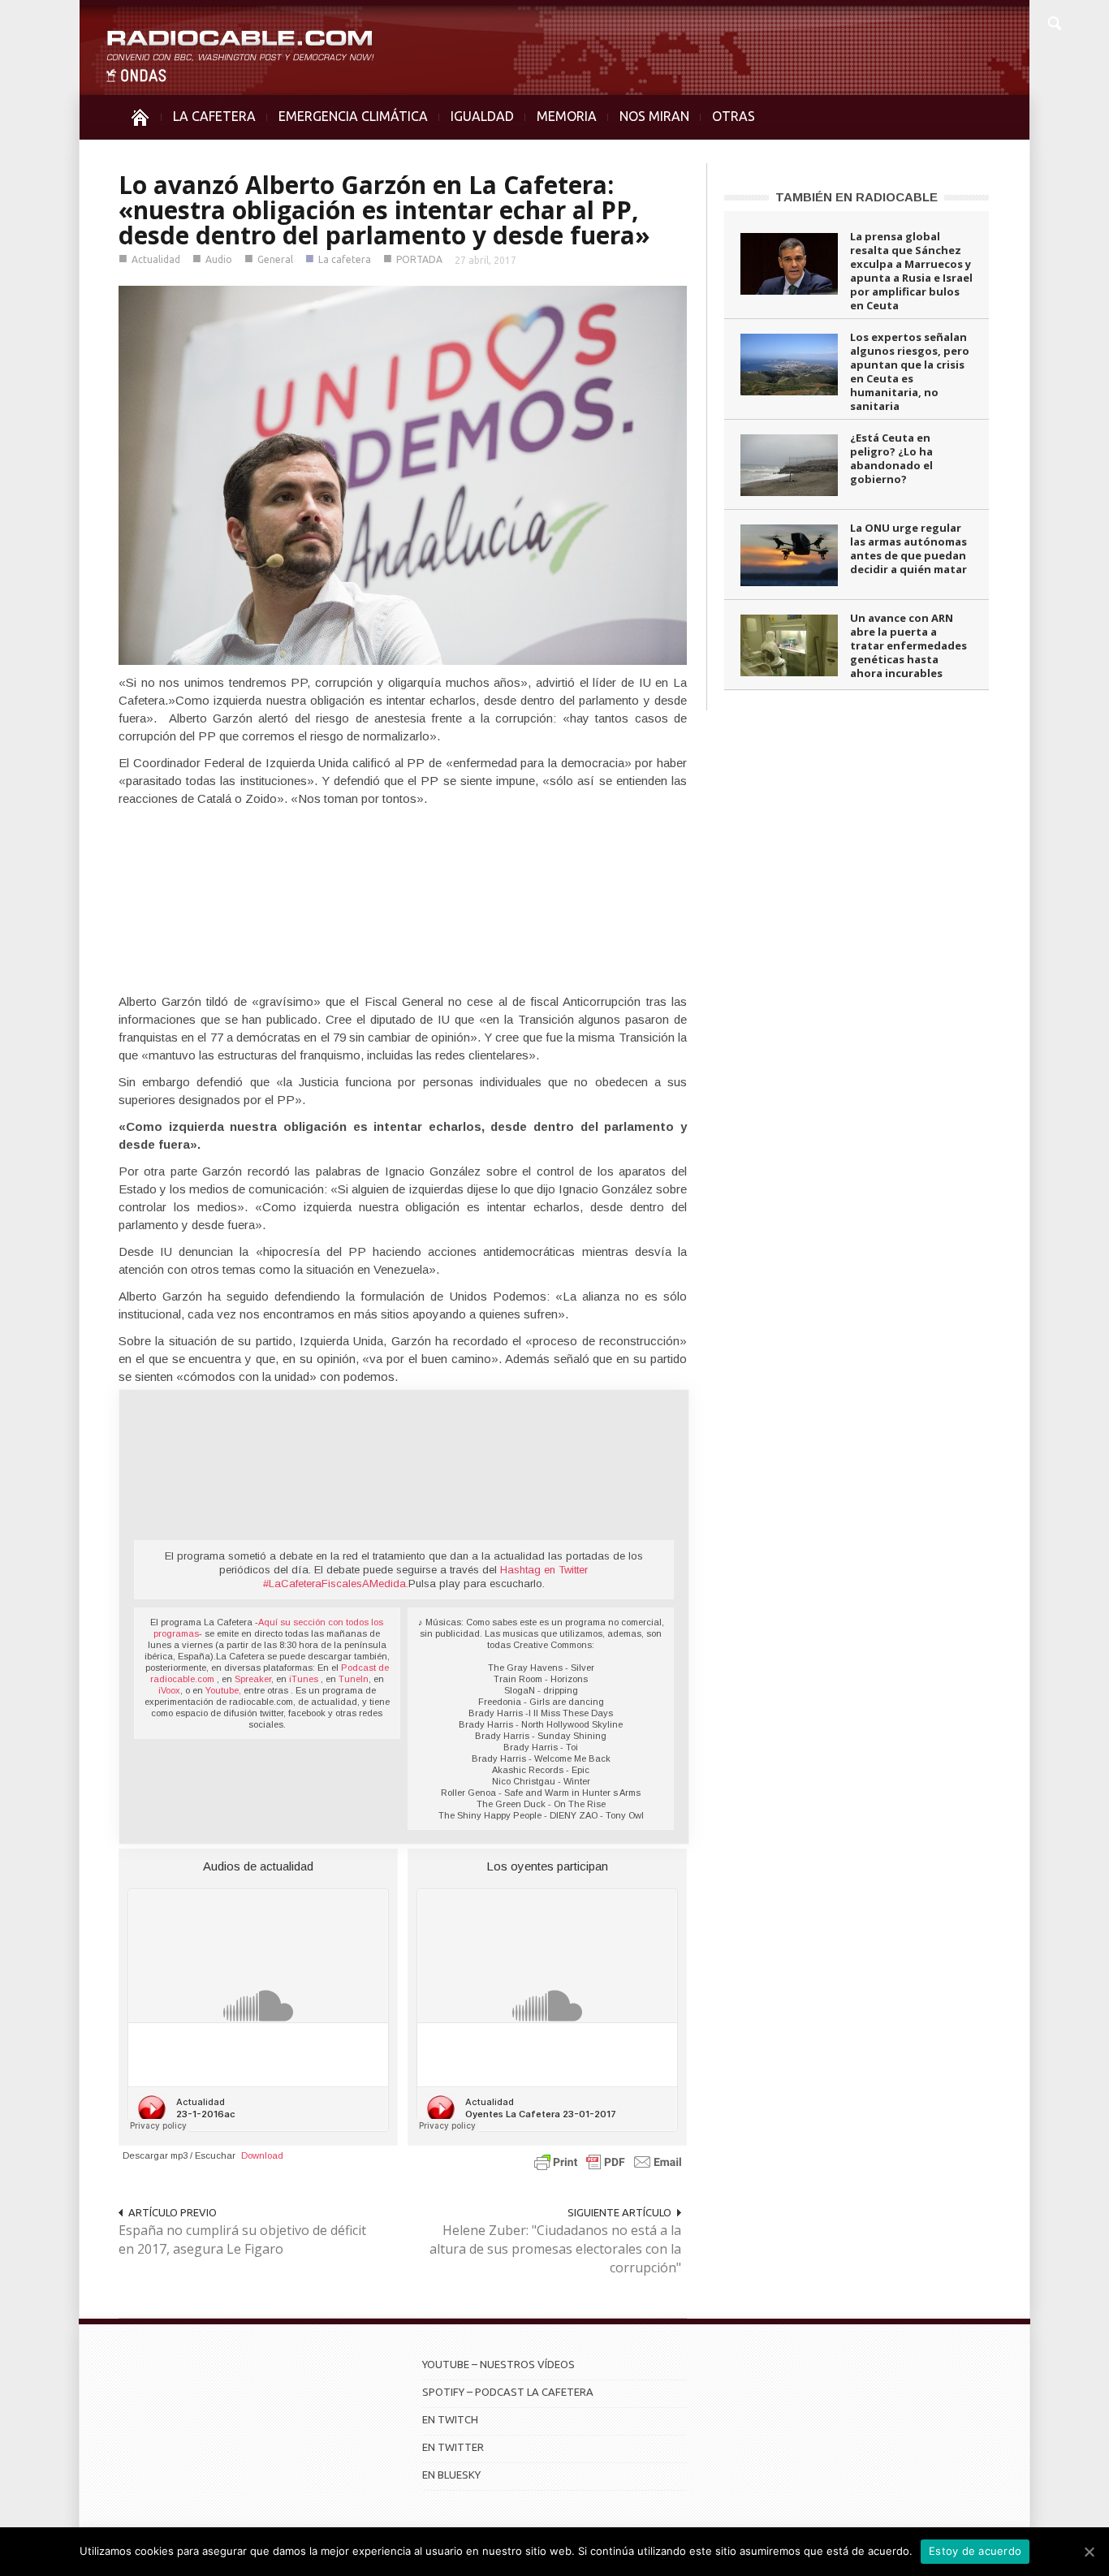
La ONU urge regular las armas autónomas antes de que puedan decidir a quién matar (908, 548)
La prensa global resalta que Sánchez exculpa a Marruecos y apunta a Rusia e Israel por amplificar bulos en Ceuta (911, 271)
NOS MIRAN (654, 116)
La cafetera (345, 259)
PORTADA (419, 259)
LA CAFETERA (214, 116)
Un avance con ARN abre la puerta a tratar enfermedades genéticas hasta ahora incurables (908, 645)
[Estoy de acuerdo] (1089, 2552)
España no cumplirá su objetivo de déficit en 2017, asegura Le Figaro (242, 2239)
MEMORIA (567, 116)
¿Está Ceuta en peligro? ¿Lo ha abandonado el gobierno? (891, 458)
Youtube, (223, 1690)
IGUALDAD (482, 116)
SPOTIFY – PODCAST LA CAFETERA (508, 2392)
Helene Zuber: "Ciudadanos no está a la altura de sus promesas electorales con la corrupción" (555, 2249)
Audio (219, 259)
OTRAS (734, 116)
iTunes (305, 1679)
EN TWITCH (450, 2419)
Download (262, 2155)
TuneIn (354, 1679)
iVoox (169, 1690)
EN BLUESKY (451, 2475)
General (275, 259)
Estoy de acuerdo (975, 2551)
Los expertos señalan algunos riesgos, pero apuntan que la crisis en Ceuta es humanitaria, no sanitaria (910, 371)
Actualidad (156, 259)
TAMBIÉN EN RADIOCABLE (857, 197)
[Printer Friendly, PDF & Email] (608, 2162)
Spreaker (253, 1679)
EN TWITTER (453, 2447)
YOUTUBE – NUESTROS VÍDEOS (498, 2364)
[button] (1054, 21)
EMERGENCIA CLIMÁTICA (353, 116)
